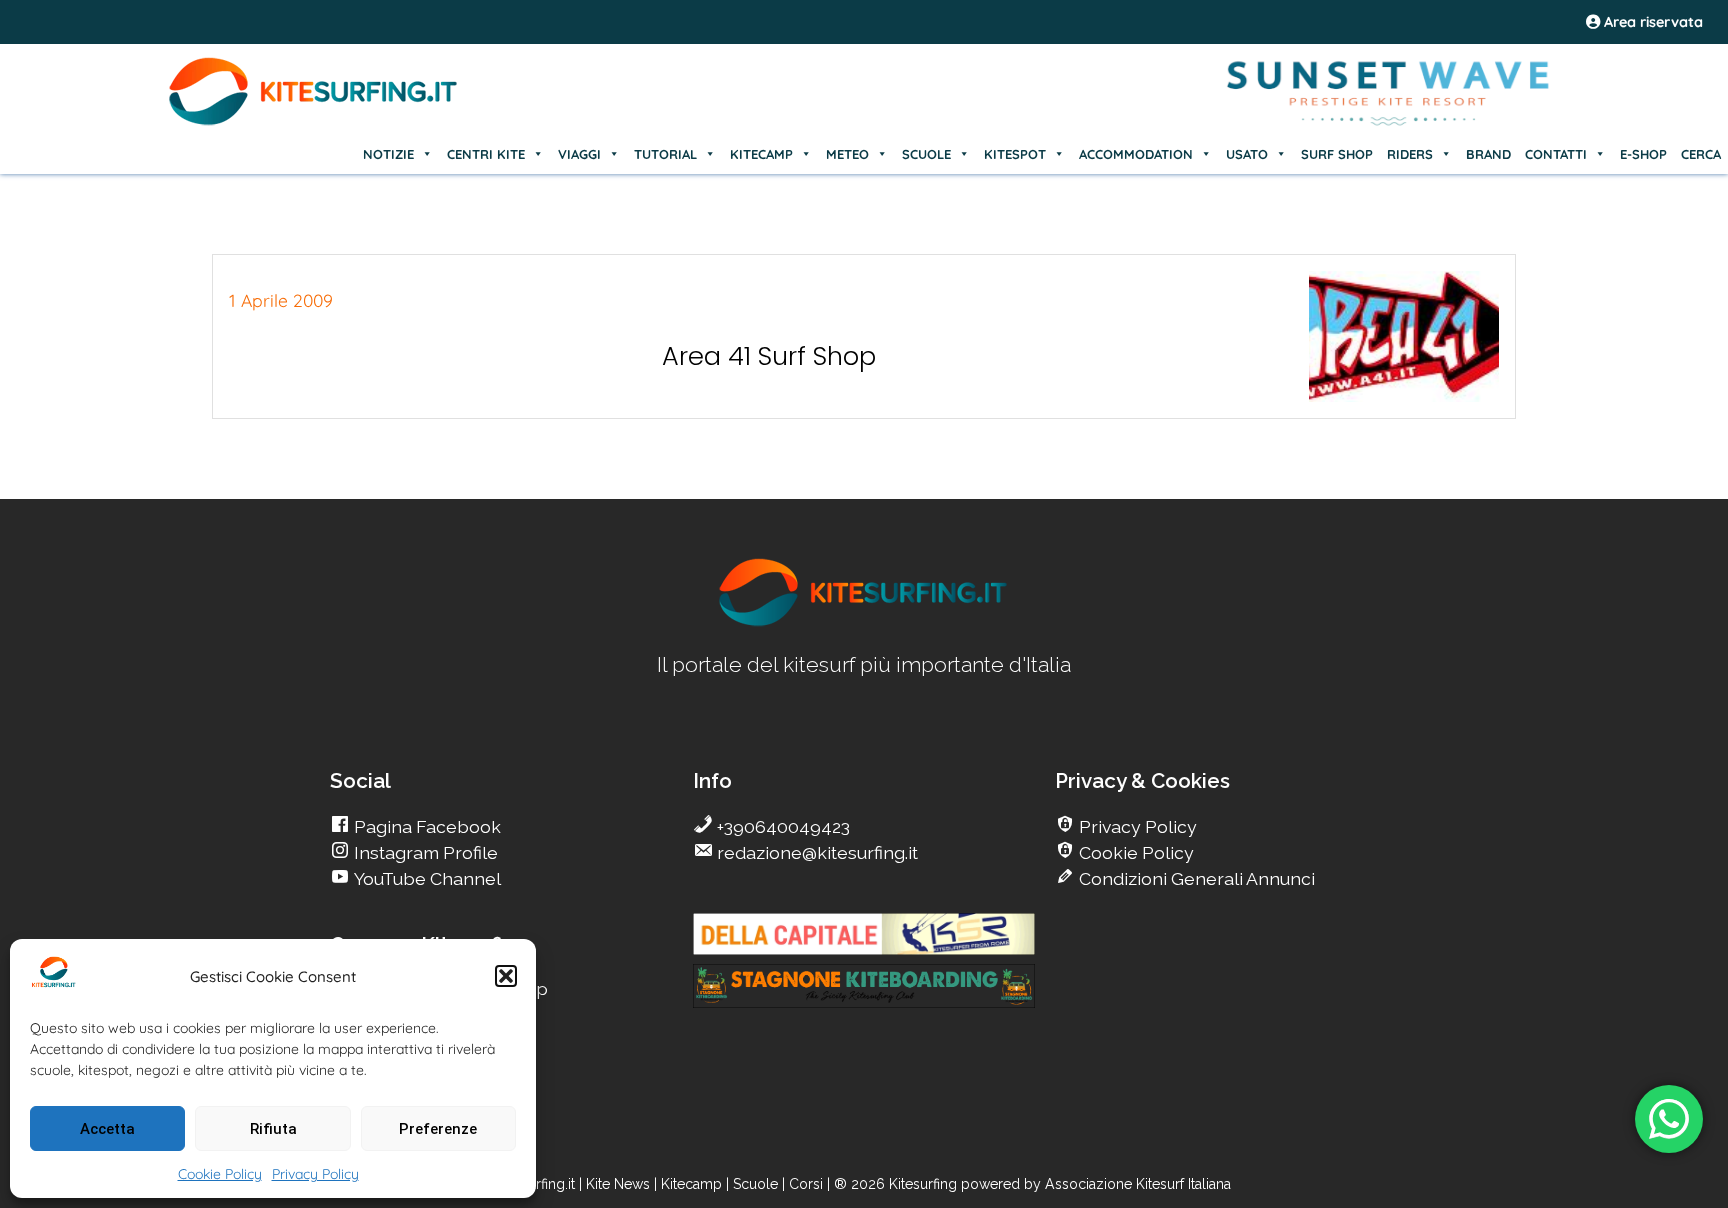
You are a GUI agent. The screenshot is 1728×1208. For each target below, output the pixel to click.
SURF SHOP (1337, 154)
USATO (1247, 154)
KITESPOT (1015, 154)
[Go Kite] (314, 122)
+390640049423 (781, 826)
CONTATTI (1556, 154)
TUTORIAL (665, 154)
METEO (847, 154)
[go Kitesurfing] (864, 622)
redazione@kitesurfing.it (815, 852)
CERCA (1701, 154)
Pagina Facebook (425, 826)
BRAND (1488, 154)
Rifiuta (273, 1129)
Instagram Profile (424, 852)
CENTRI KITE (486, 154)
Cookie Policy (220, 1174)
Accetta (107, 1129)
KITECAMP (761, 154)
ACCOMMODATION (1136, 154)
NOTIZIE (388, 154)
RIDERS (1410, 154)
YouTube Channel (425, 878)
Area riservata (1651, 22)
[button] (506, 976)
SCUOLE (926, 154)
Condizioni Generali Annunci (1195, 878)
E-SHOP (1643, 154)
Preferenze (438, 1129)
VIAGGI (579, 154)
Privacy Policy (315, 1174)
